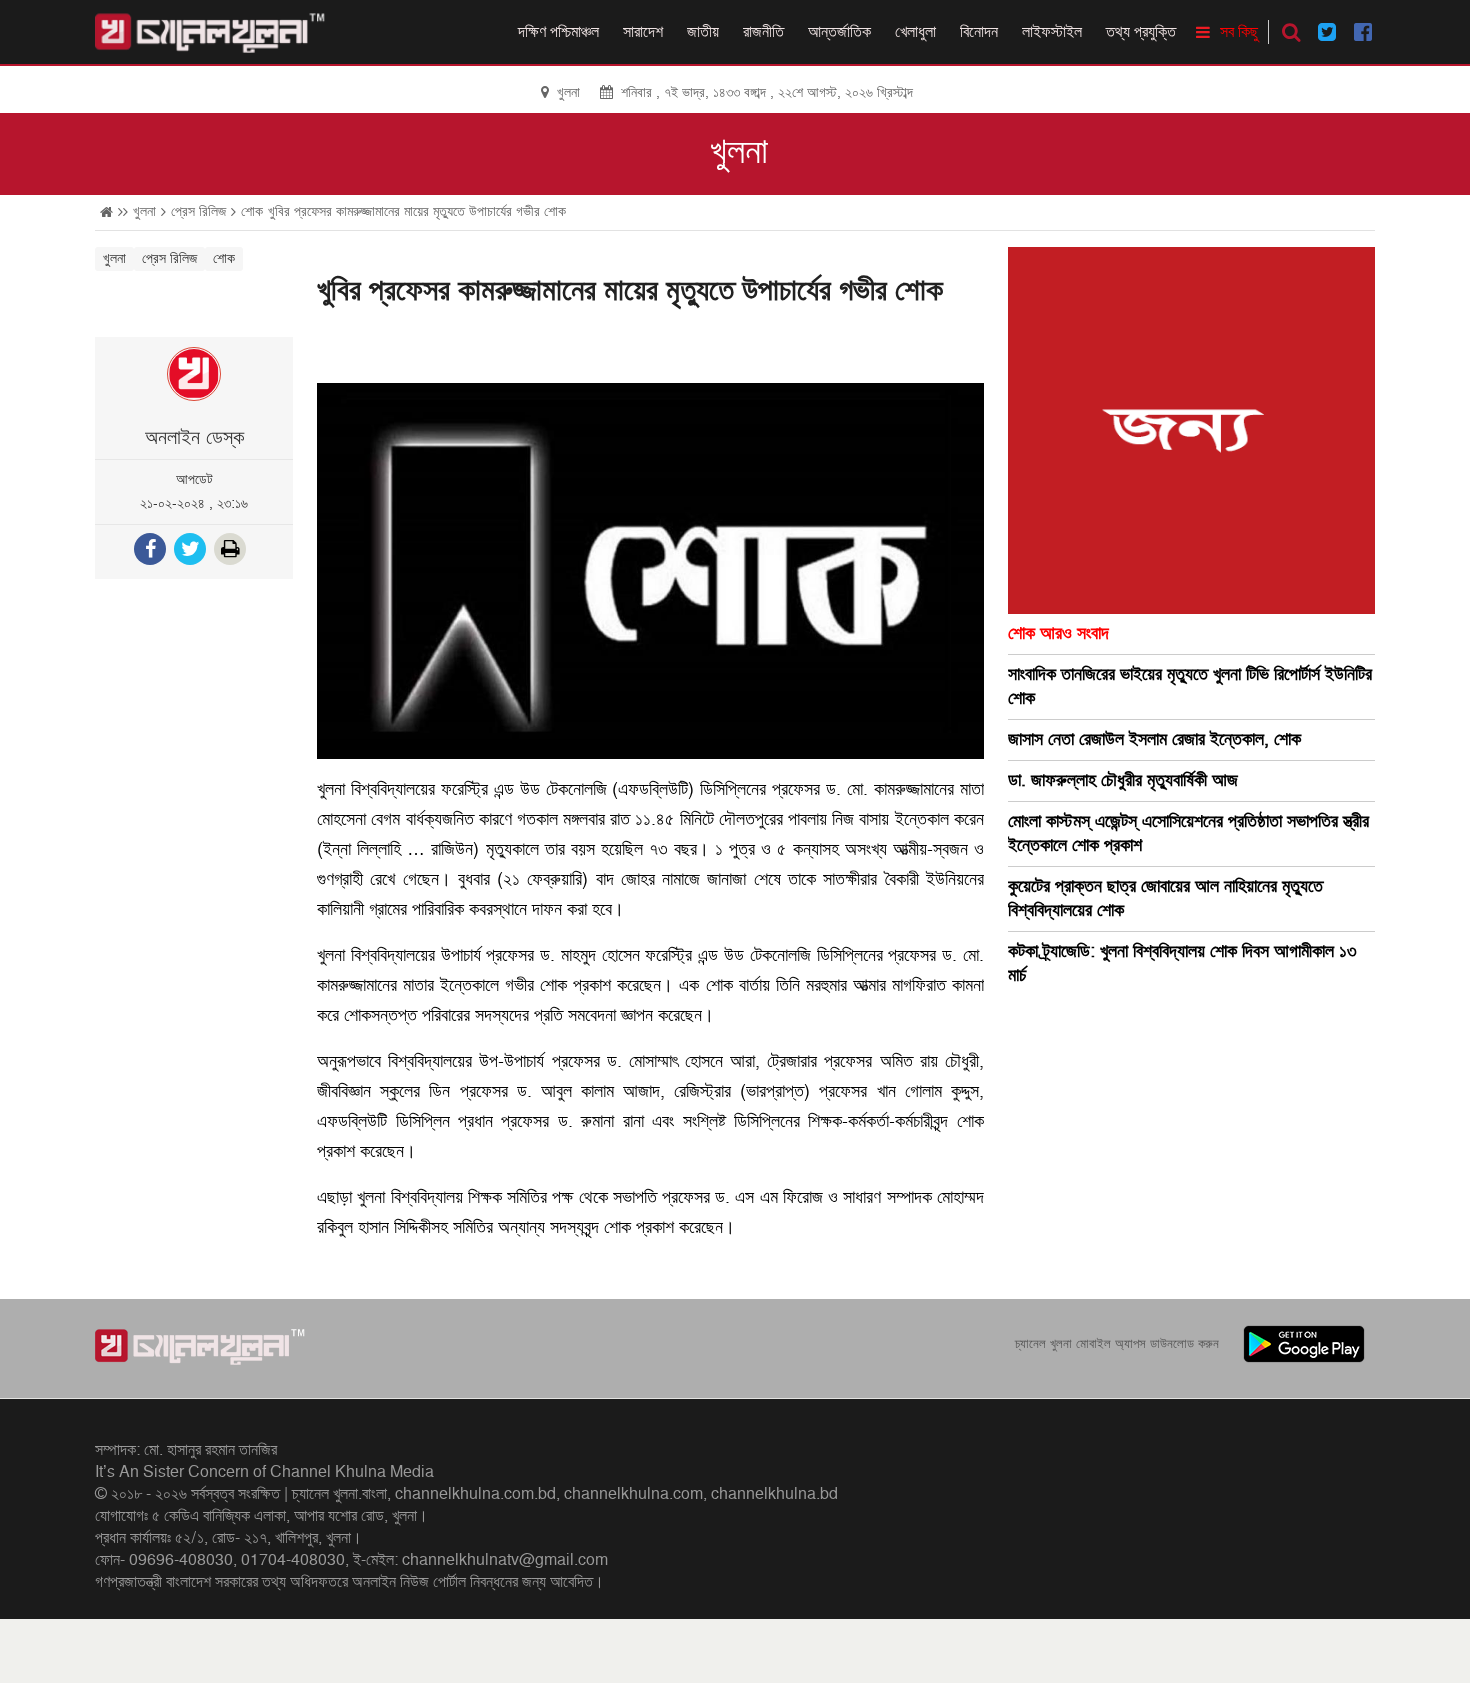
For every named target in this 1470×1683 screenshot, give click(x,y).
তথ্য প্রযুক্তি (1141, 32)
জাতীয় (703, 32)
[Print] (232, 551)
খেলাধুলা (915, 32)
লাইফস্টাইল (1052, 32)
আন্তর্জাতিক (839, 32)
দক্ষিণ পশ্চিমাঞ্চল (558, 32)
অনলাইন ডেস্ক (194, 438)
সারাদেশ (643, 32)
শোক (252, 211)
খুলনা (739, 152)
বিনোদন (979, 32)
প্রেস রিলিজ (198, 211)
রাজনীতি (763, 32)
